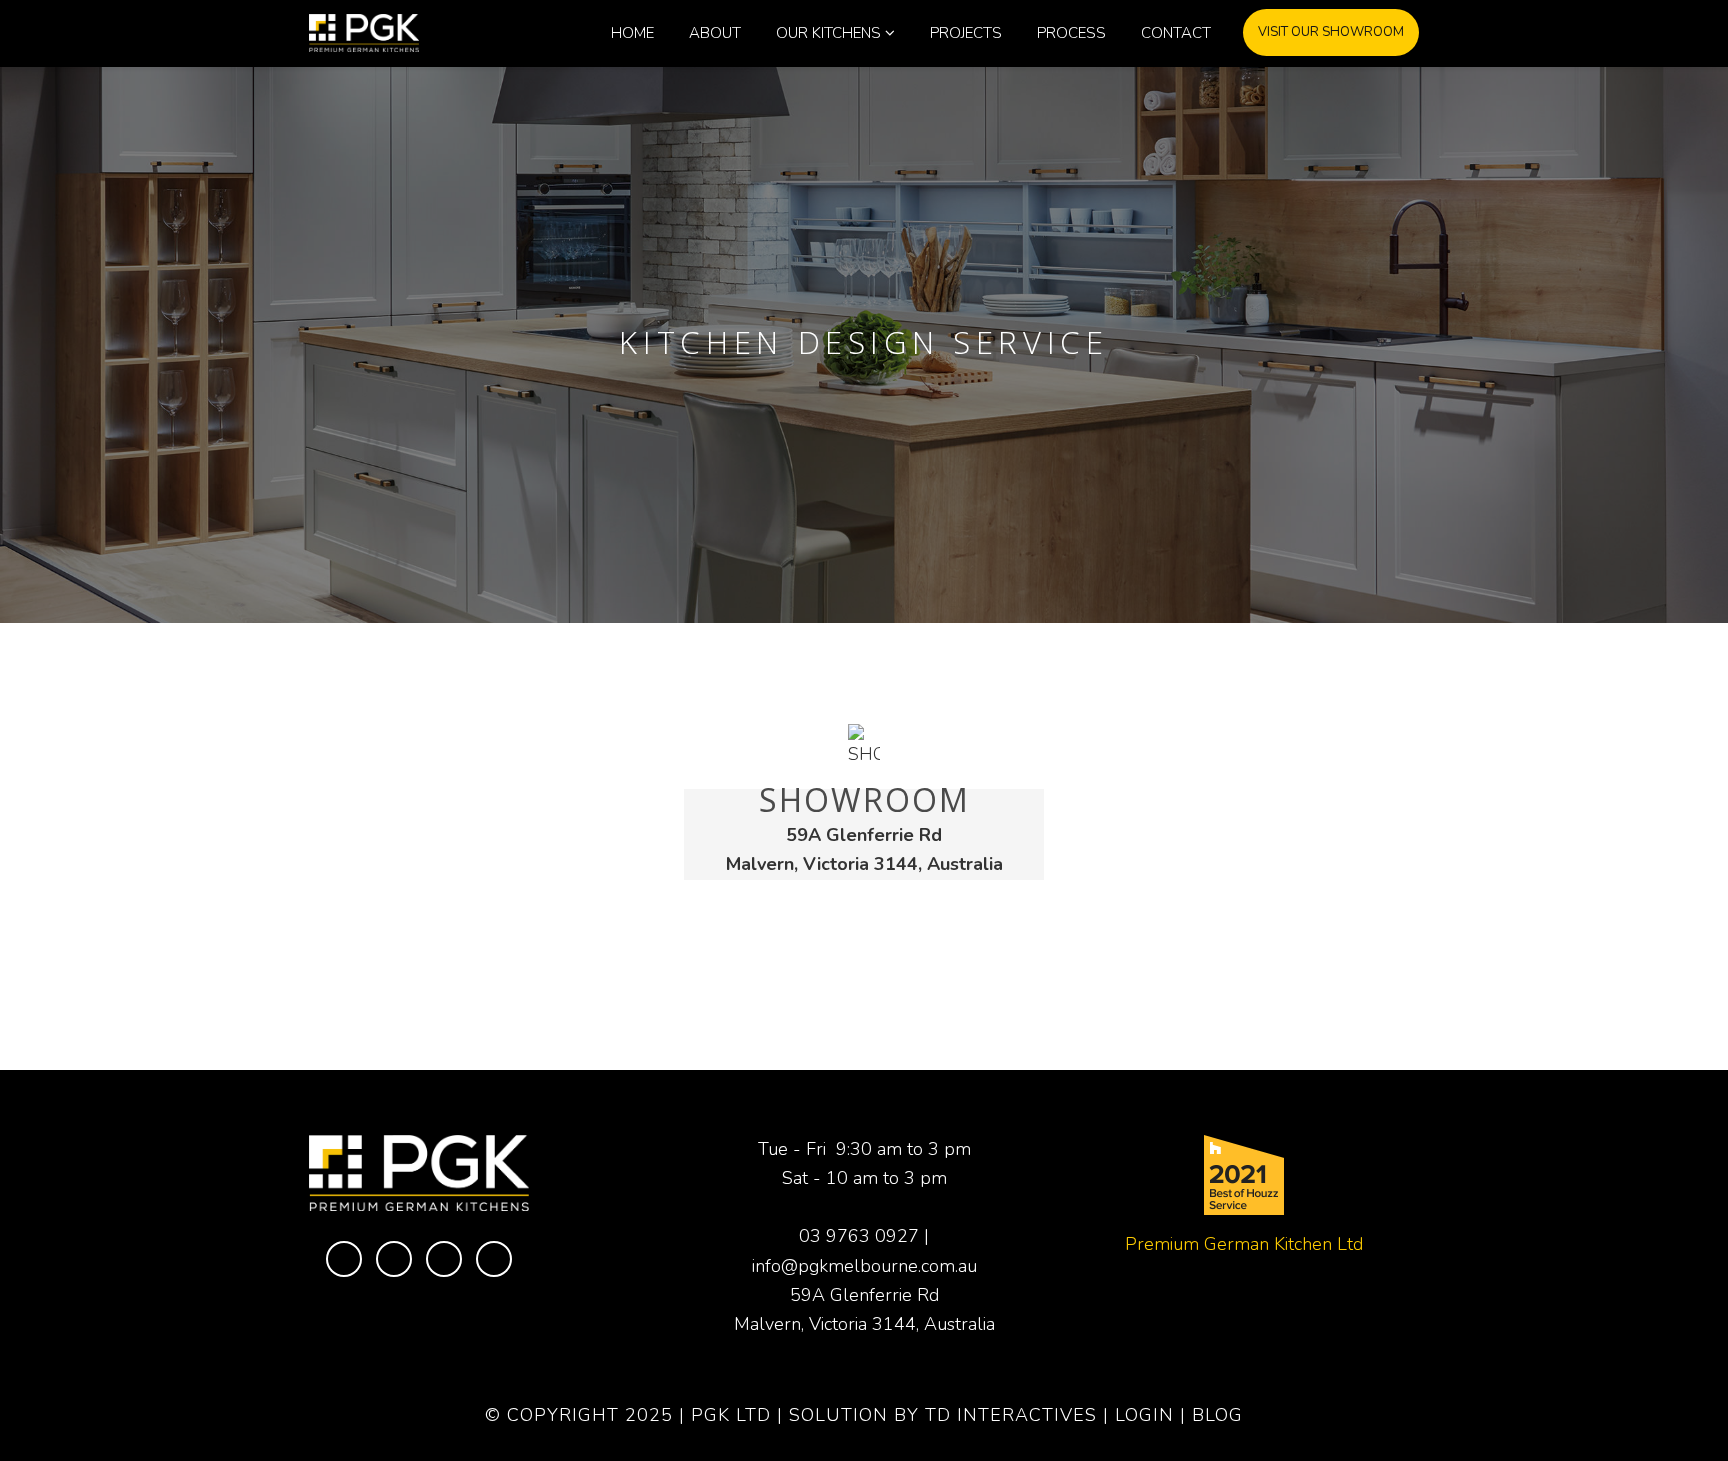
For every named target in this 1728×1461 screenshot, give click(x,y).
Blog (1217, 1415)
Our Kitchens (828, 33)
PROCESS (1071, 33)
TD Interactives (1011, 1415)
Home (632, 33)
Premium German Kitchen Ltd (1244, 1244)
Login (1144, 1415)
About (715, 33)
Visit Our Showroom (1331, 32)
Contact (1176, 33)
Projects (966, 33)
